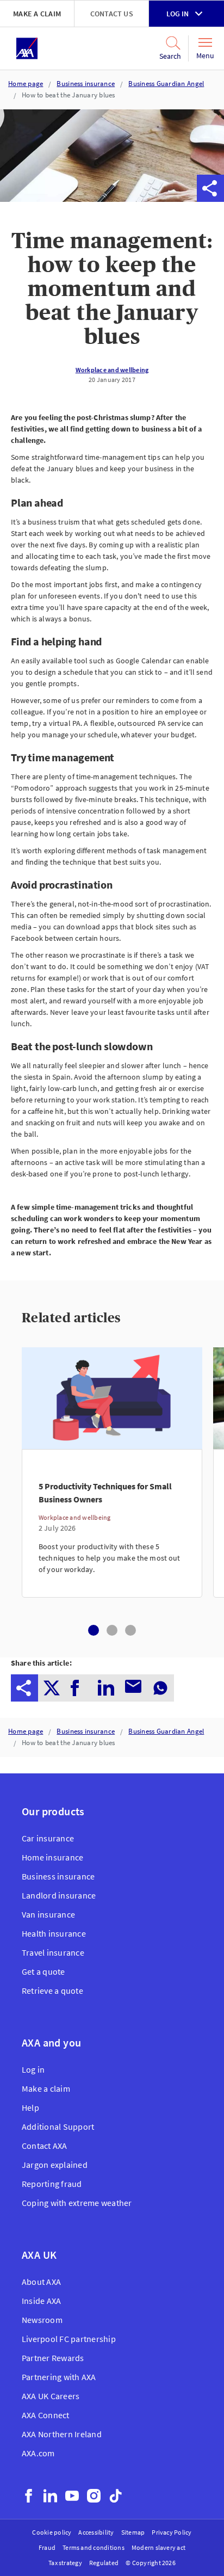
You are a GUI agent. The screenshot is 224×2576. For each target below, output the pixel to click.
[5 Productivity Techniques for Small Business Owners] (112, 1523)
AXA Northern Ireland (62, 2434)
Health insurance (54, 1933)
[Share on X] (74, 188)
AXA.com (38, 2453)
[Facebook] (29, 2496)
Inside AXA (41, 2301)
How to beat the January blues (69, 95)
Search (167, 56)
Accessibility (96, 2532)
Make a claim (37, 14)
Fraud (47, 2547)
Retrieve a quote (52, 1990)
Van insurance (48, 1914)
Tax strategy (65, 2563)
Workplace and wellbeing (112, 370)
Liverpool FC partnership (69, 2339)
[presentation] (24, 1688)
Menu (205, 56)
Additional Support (58, 2127)
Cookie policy (52, 2532)
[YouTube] (72, 2496)
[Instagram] (94, 2496)
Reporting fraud (52, 2184)
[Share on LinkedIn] (129, 188)
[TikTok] (116, 2496)
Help (30, 2107)
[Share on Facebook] (102, 188)
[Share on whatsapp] (183, 188)
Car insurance (48, 1838)
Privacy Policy (172, 2532)
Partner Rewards (53, 2358)
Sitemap (133, 2532)
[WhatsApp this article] (183, 188)
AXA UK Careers (51, 2396)
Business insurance (86, 84)
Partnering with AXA (59, 2377)
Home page (26, 84)
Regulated (104, 2563)
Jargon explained (55, 2165)
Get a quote (43, 1971)
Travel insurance (53, 1952)
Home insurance (52, 1857)
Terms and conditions (94, 2547)
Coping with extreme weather (77, 2203)
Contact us (112, 14)
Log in (178, 14)
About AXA (41, 2282)
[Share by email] (156, 188)
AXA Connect (46, 2415)
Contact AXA (45, 2146)
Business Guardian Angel (166, 84)
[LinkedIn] (50, 2496)
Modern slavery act (158, 2547)
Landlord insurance (59, 1895)
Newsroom (42, 2320)
